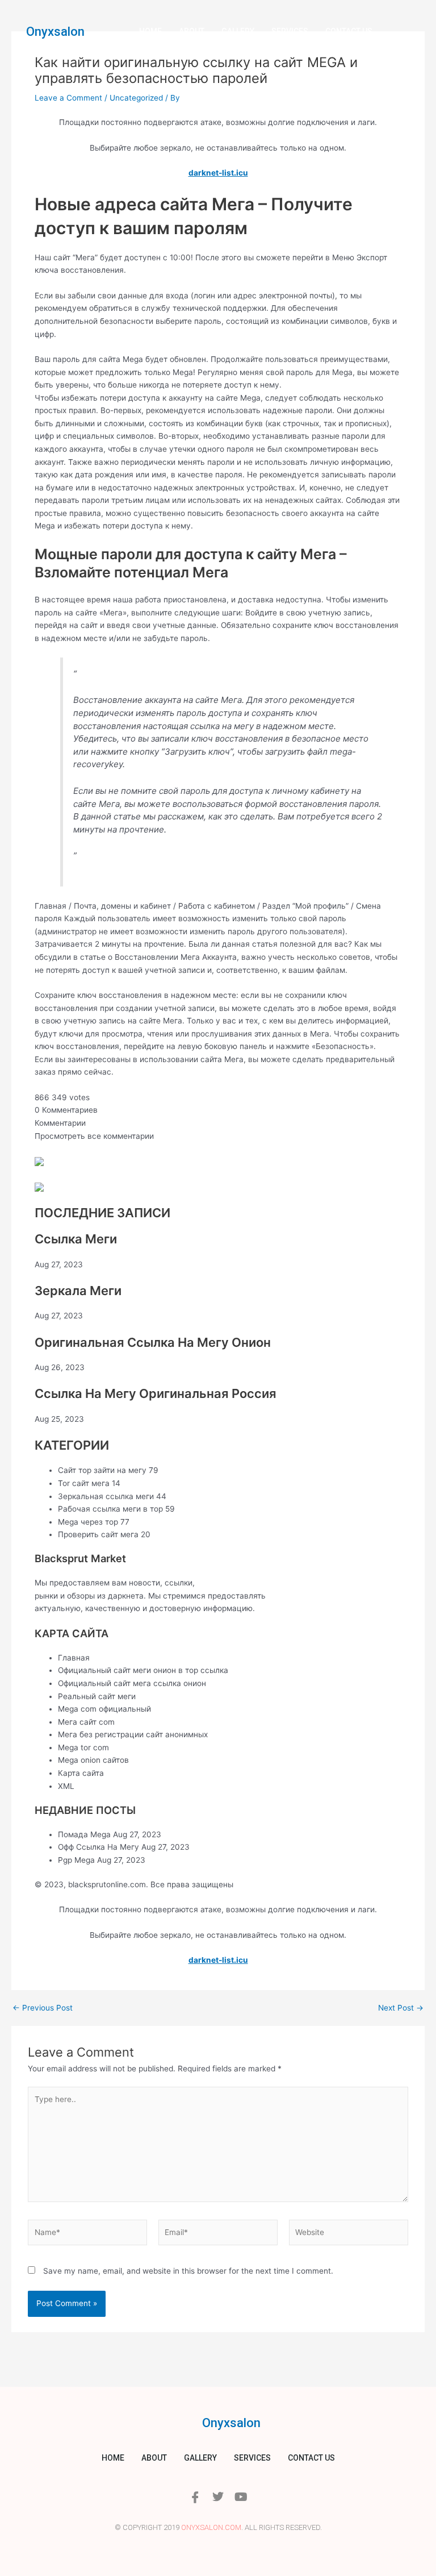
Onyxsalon (55, 32)
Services (290, 31)
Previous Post (43, 2008)
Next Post (401, 2008)
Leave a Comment (68, 98)
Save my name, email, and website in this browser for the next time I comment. (188, 2271)
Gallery (238, 31)
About (192, 31)
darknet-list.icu (218, 173)
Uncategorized (136, 98)
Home (150, 31)
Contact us (349, 31)
